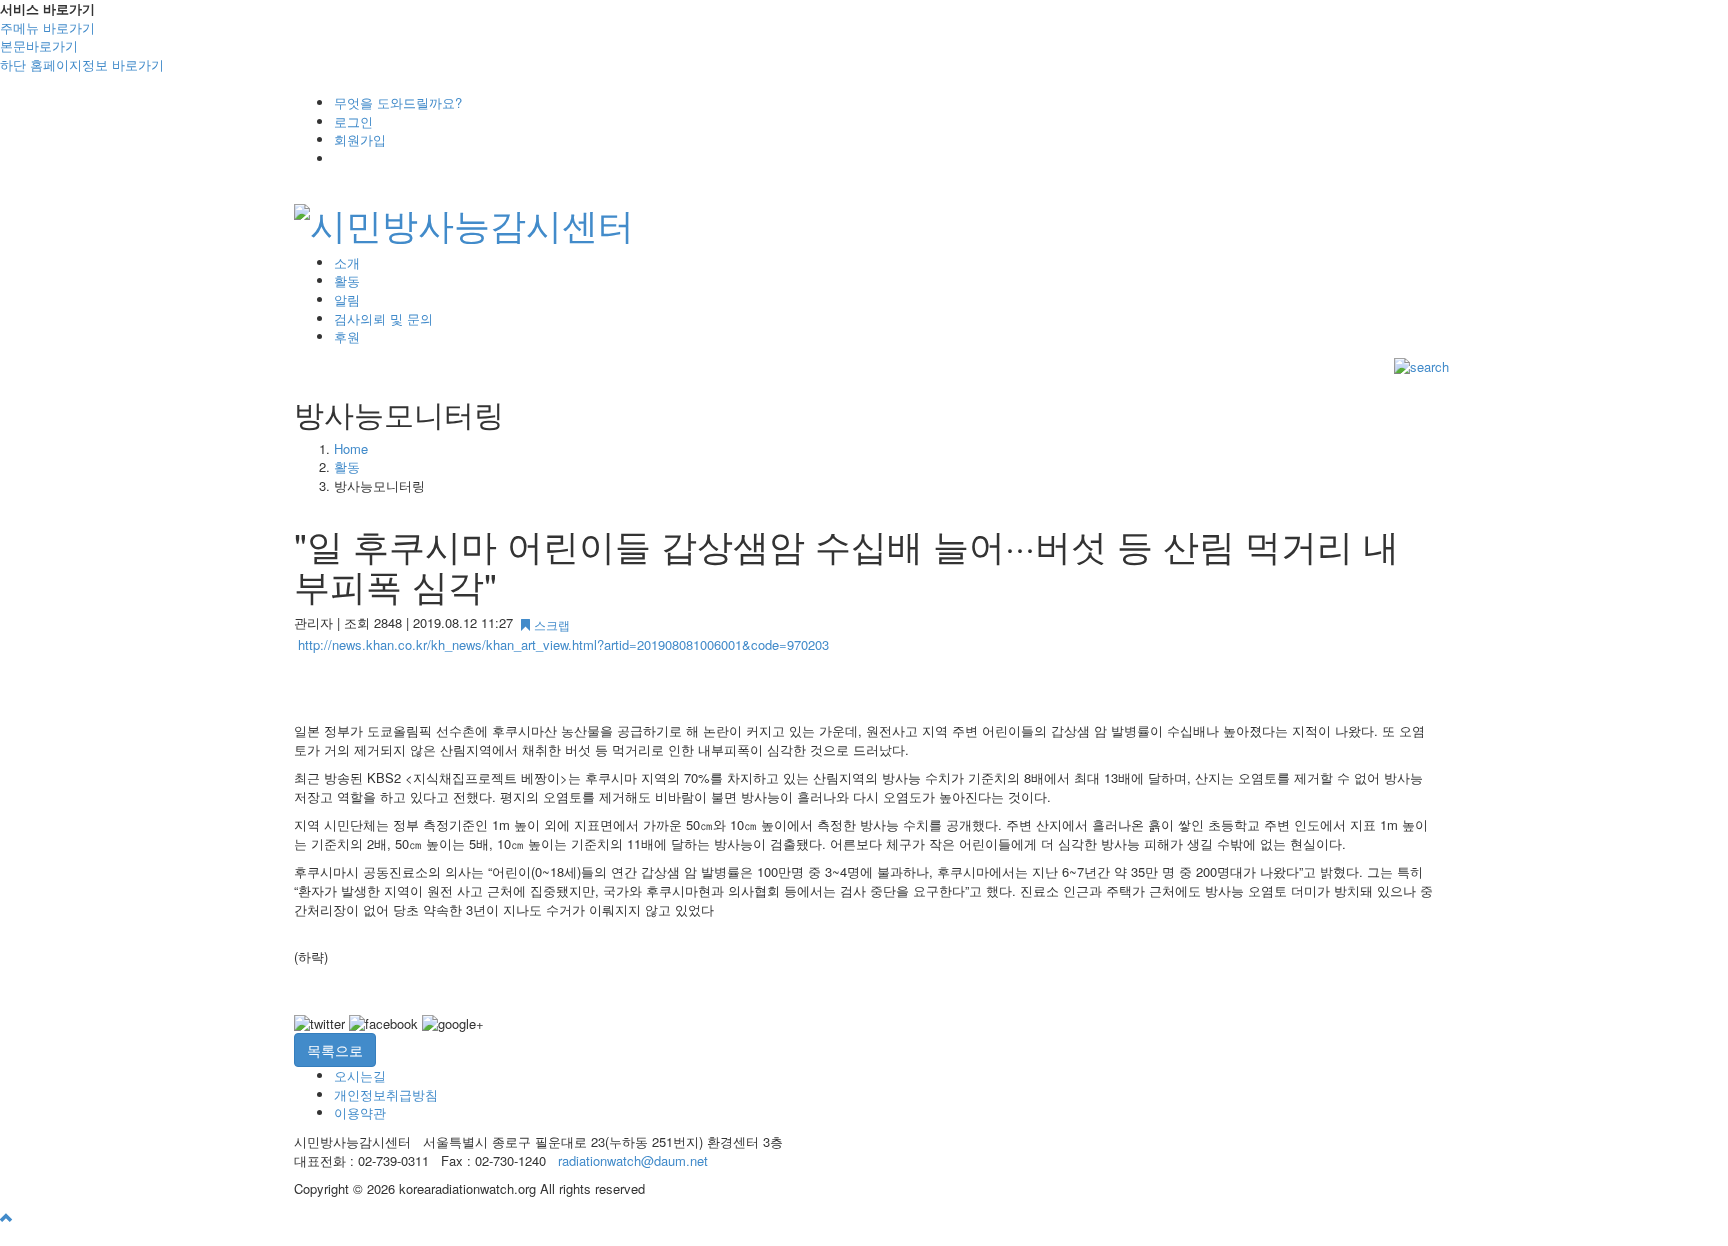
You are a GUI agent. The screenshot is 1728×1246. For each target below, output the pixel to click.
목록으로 (335, 1050)
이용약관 (360, 1112)
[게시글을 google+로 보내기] (453, 1024)
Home (351, 448)
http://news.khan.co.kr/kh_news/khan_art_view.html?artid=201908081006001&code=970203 (563, 644)
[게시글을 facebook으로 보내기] (383, 1024)
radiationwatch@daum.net (633, 1160)
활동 (347, 466)
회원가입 (360, 139)
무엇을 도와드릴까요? (398, 102)
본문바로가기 (39, 45)
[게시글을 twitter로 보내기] (319, 1024)
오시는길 (360, 1075)
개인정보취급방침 (386, 1094)
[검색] (1421, 365)
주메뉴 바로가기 (47, 27)
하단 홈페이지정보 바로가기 (82, 64)
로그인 (353, 121)
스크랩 (550, 624)
